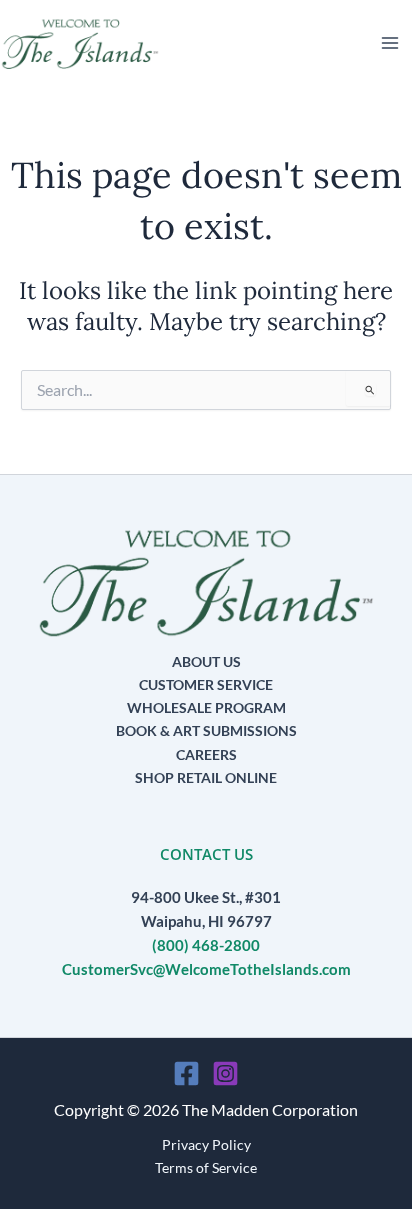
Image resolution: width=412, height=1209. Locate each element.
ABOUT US (206, 661)
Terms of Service (206, 1167)
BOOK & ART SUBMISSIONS (206, 730)
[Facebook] (186, 1073)
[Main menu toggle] (390, 43)
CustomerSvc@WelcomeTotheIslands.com (206, 969)
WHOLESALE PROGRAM (206, 707)
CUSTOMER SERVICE (206, 684)
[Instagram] (225, 1073)
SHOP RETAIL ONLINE (206, 777)
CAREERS (206, 754)
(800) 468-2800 (206, 945)
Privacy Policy (206, 1144)
